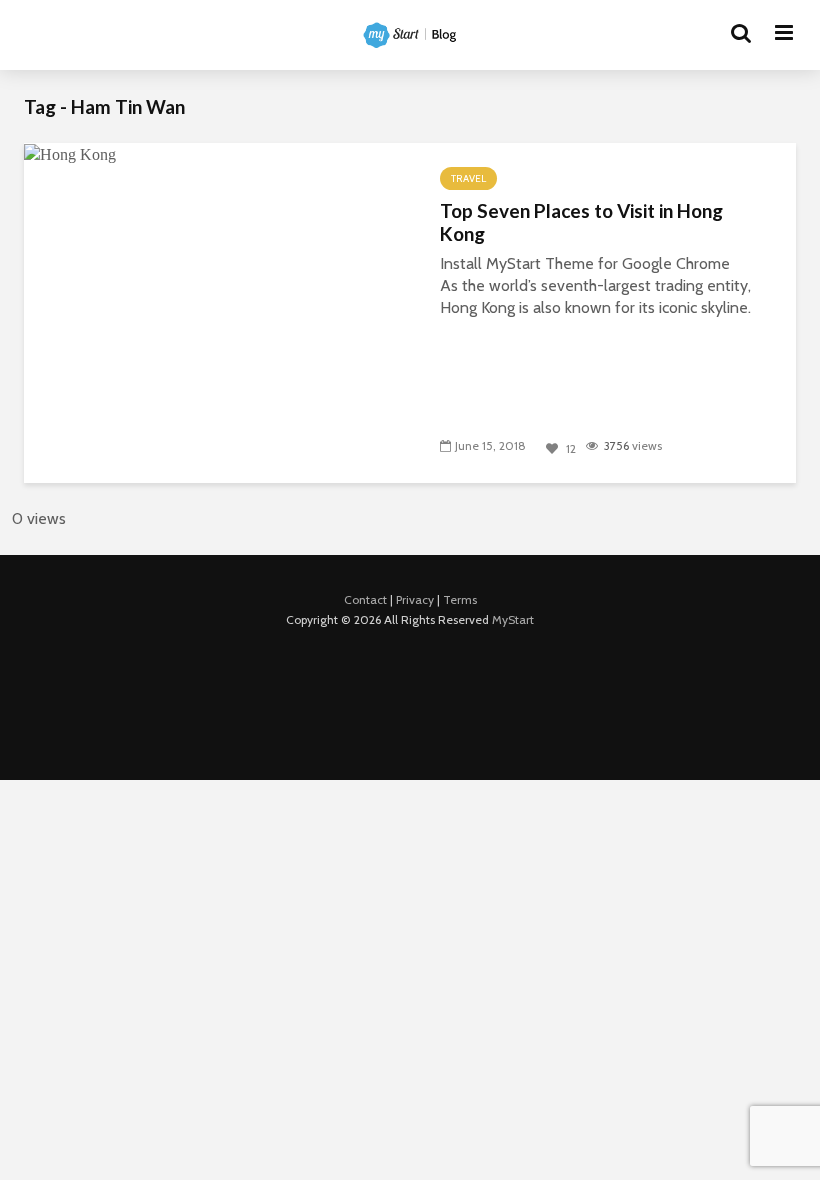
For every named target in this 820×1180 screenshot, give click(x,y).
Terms (460, 599)
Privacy (415, 599)
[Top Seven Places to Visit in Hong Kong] (70, 153)
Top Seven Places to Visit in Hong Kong (581, 222)
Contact (365, 599)
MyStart (513, 619)
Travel (468, 178)
